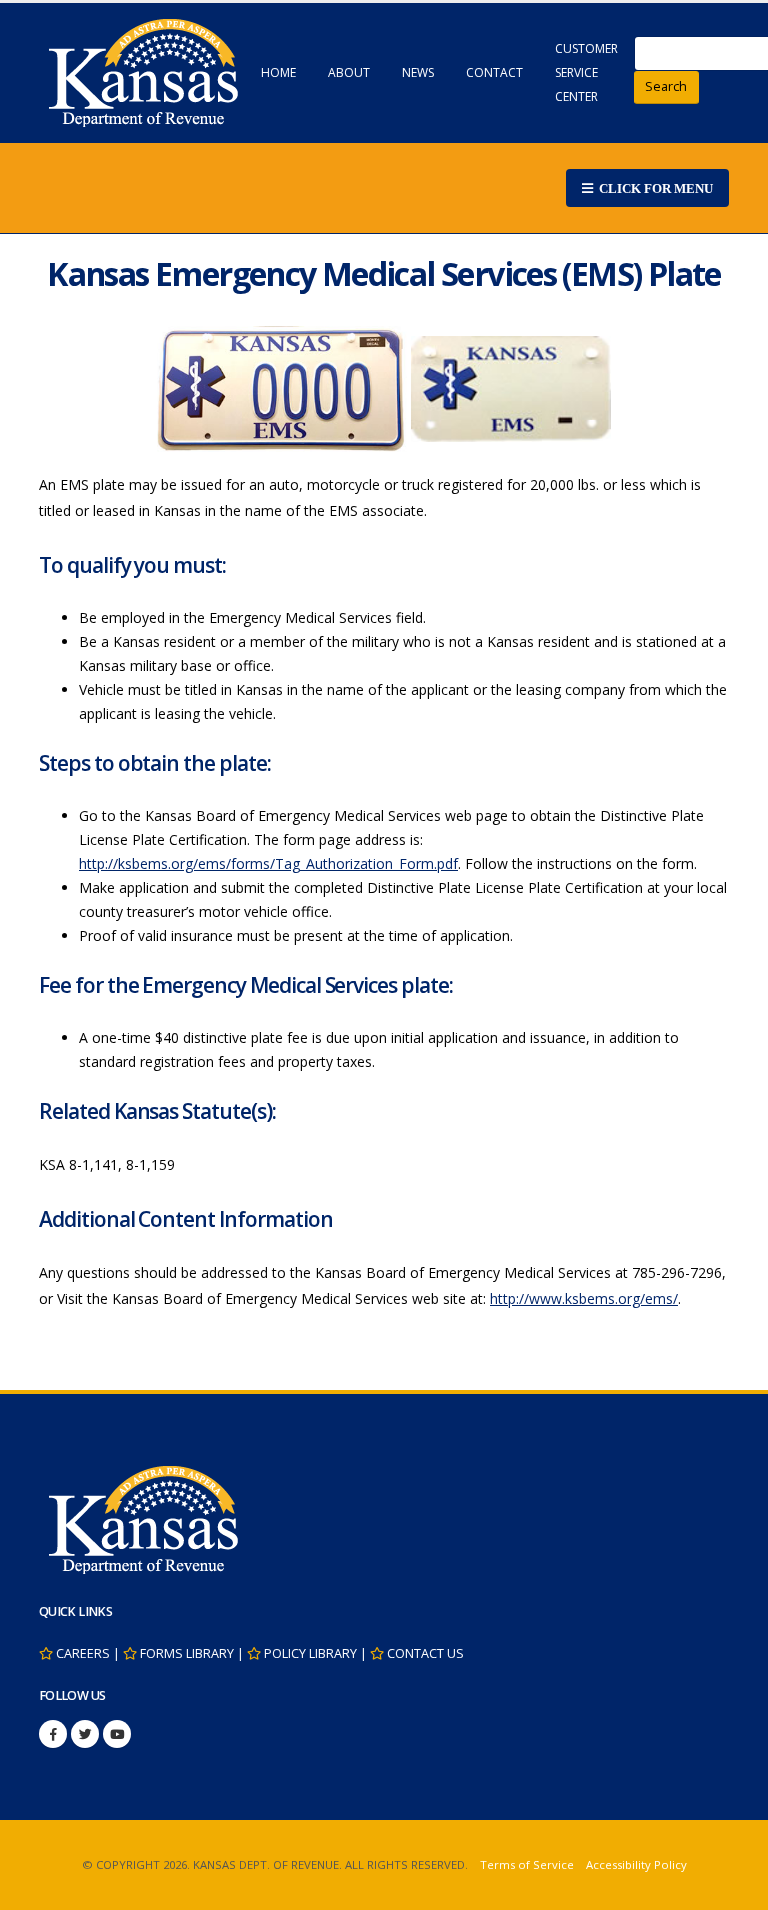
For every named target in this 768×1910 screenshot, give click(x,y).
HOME (278, 72)
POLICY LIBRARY (310, 1653)
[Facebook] (53, 1734)
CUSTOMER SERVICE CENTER (586, 72)
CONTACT (494, 72)
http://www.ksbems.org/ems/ (584, 1298)
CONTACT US (425, 1653)
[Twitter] (85, 1734)
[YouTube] (117, 1734)
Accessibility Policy (636, 1864)
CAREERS (83, 1653)
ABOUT (349, 72)
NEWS (418, 72)
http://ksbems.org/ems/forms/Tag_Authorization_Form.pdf (268, 863)
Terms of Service (527, 1864)
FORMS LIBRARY (187, 1653)
